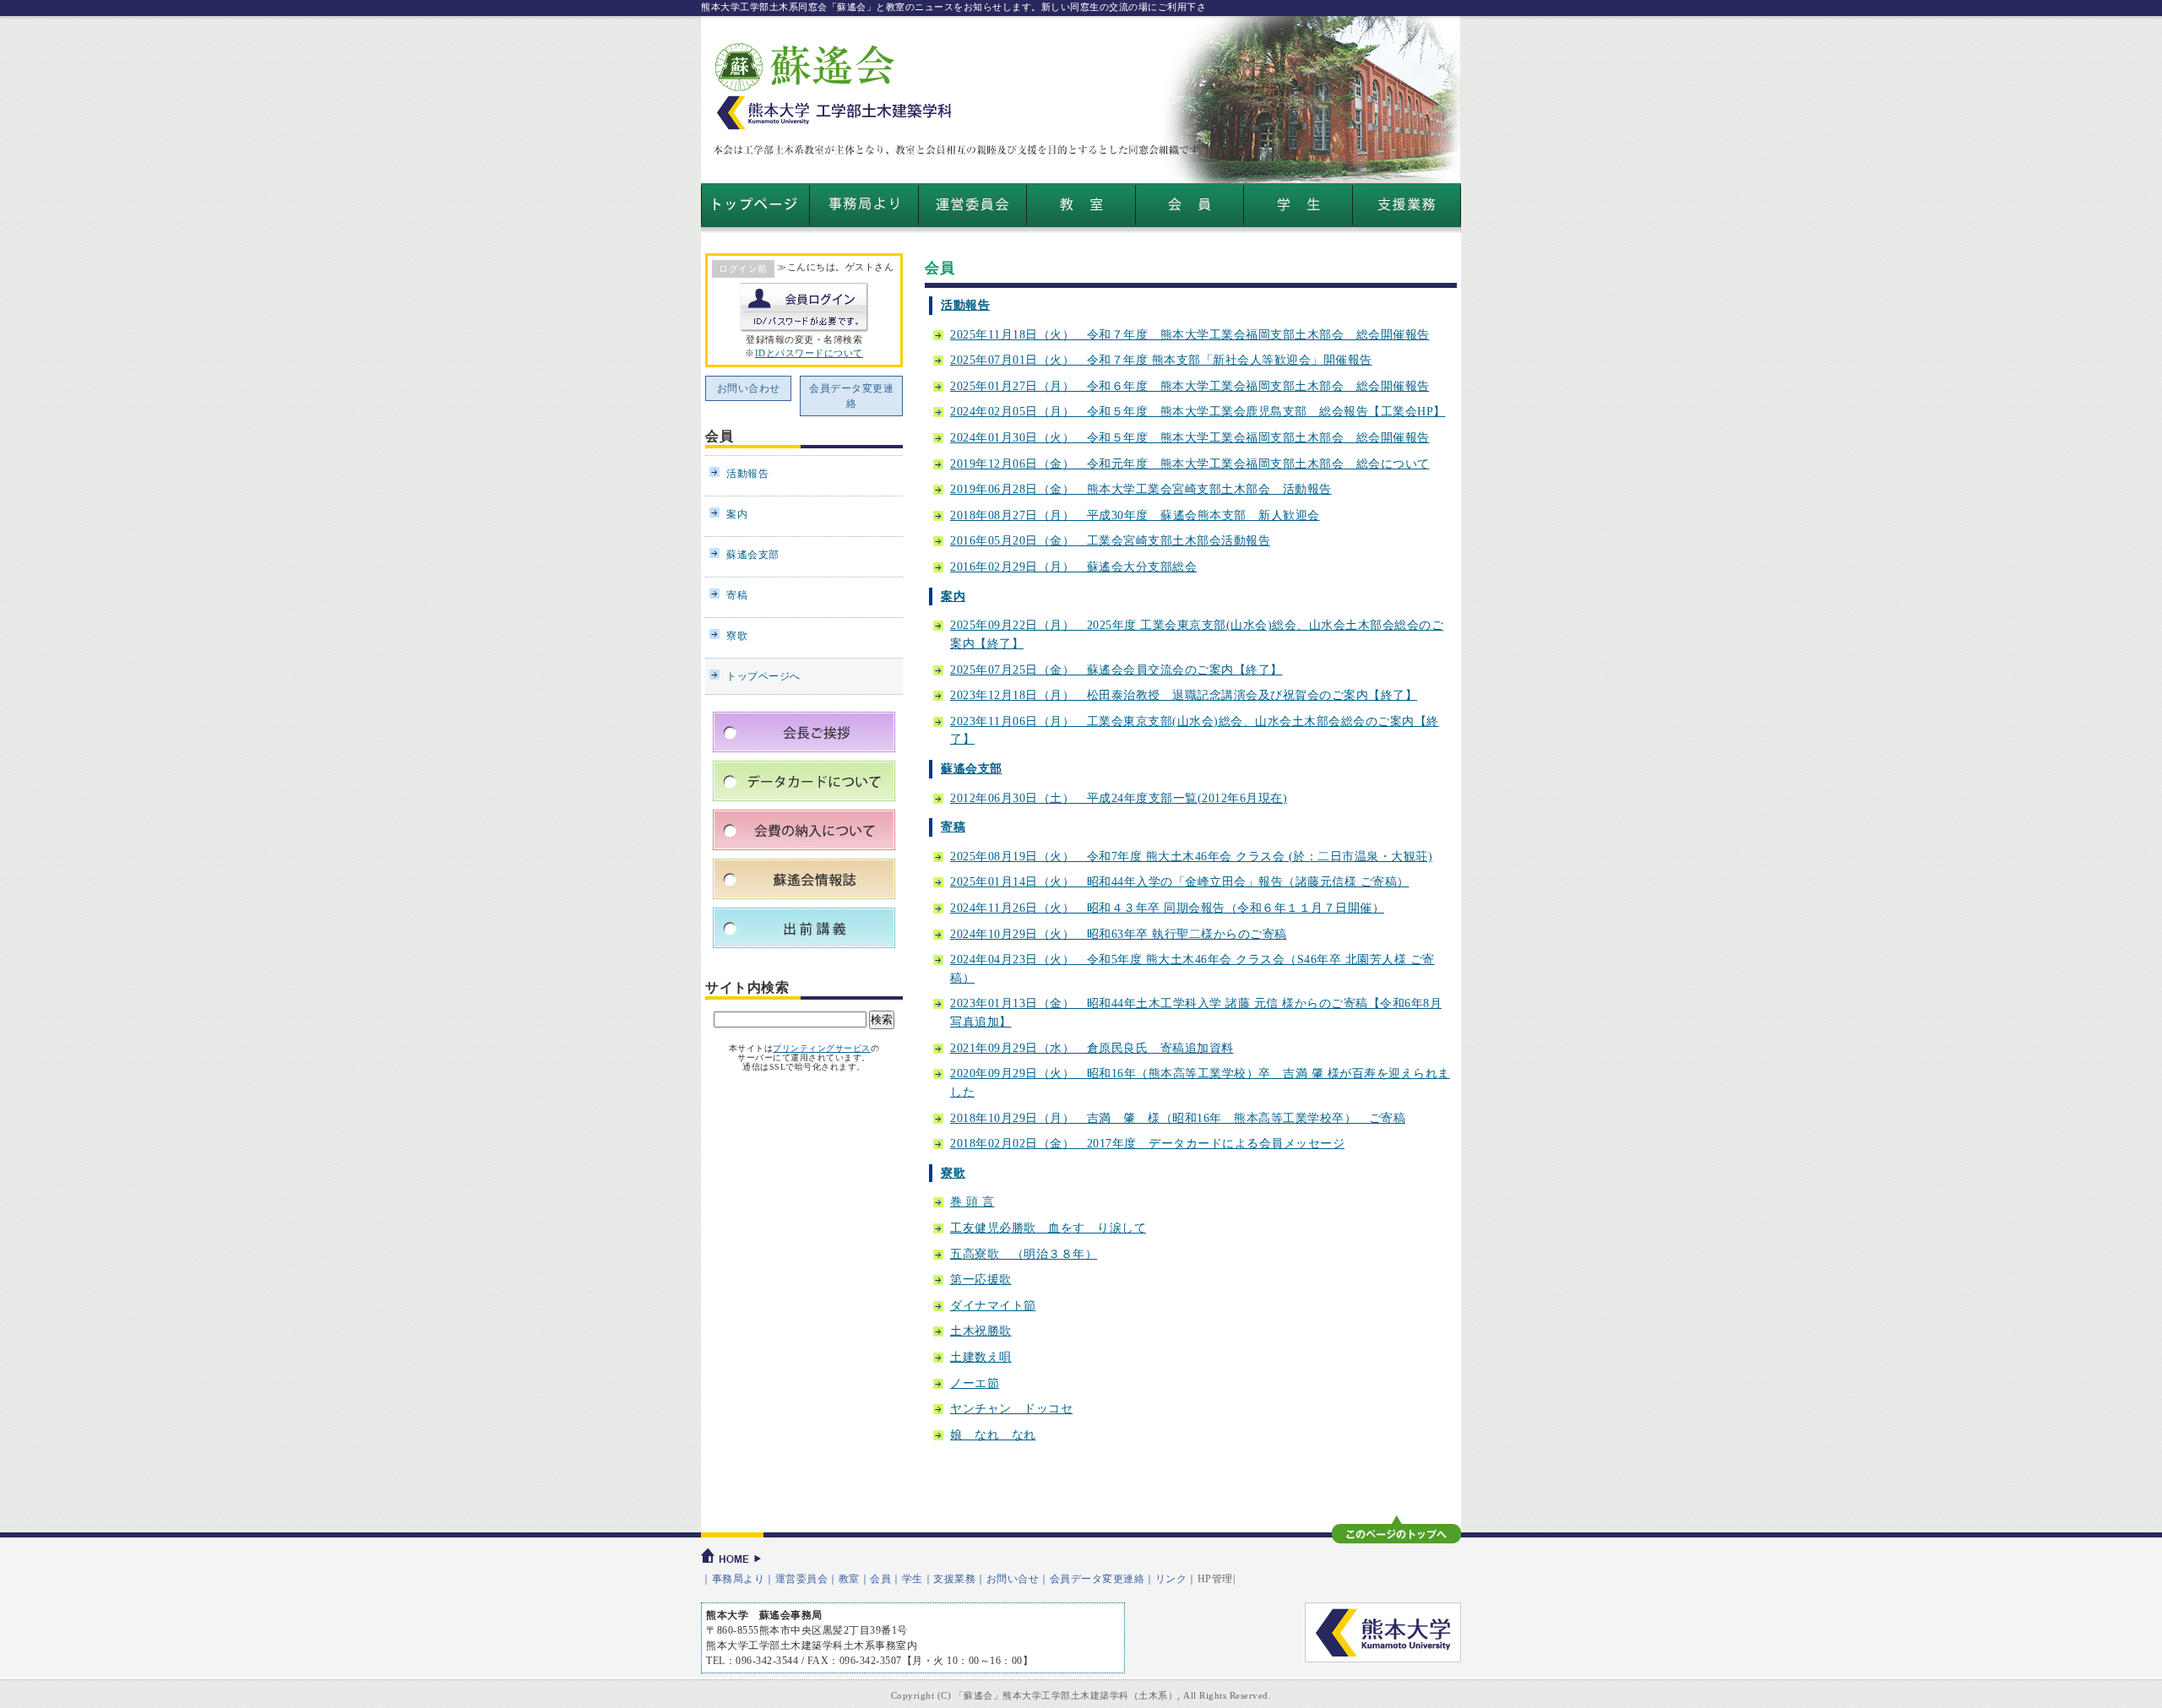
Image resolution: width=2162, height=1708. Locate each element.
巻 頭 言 (972, 1201)
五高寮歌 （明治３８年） (1024, 1254)
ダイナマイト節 (993, 1305)
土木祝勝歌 (981, 1331)
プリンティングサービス (822, 1048)
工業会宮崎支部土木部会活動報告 (1110, 540)
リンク (1171, 1579)
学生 (913, 1579)
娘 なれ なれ (993, 1434)
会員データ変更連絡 (851, 396)
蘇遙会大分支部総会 (1073, 567)
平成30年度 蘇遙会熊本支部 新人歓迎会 (1135, 515)
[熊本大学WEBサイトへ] (1383, 1632)
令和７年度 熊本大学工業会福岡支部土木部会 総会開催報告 (1190, 334)
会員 (719, 436)
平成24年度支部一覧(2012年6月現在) (1119, 798)
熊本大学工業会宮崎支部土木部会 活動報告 (1141, 489)
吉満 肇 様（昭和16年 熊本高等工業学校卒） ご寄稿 (1178, 1118)
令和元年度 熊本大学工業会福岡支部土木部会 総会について (1190, 464)
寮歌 (953, 1173)
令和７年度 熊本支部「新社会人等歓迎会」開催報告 (1161, 360)
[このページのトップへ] (1396, 1529)
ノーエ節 (975, 1383)
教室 (849, 1579)
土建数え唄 (981, 1357)
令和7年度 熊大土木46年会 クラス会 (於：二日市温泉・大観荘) (1191, 856)
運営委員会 (802, 1579)
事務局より (739, 1579)
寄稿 (953, 827)
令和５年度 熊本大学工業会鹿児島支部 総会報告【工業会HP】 (1198, 411)
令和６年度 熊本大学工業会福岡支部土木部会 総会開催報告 (1190, 386)
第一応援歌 (981, 1279)
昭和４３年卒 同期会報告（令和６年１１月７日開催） (1167, 908)
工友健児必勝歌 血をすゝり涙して (1048, 1228)
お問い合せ (1013, 1579)
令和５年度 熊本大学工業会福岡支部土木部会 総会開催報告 (1190, 437)
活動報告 (965, 305)
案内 (953, 596)
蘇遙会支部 (972, 768)
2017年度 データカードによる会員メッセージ (1147, 1143)
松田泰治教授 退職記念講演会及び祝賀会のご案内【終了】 (1184, 695)
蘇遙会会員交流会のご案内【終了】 (1116, 670)
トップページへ (763, 676)
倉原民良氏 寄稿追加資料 (1092, 1048)
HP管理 (1215, 1579)
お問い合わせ (749, 388)
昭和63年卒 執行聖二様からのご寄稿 (1119, 934)
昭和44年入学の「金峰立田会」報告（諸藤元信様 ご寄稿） (1180, 881)
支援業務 (954, 1579)
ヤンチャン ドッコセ (1011, 1408)
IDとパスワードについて (809, 353)
